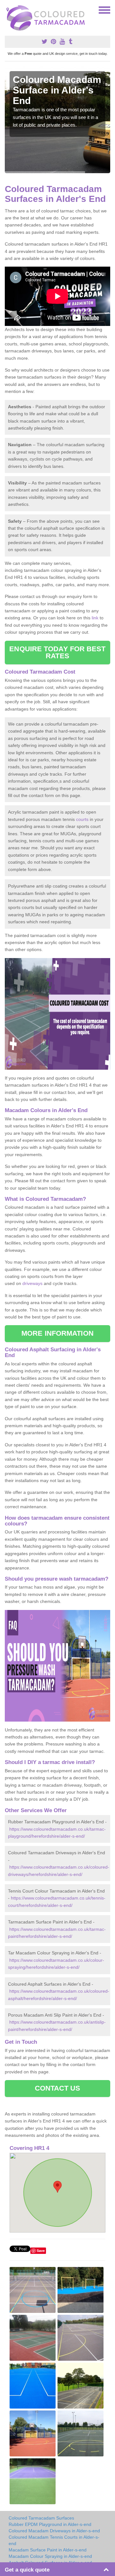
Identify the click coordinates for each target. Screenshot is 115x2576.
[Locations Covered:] (8, 10)
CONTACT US (58, 2088)
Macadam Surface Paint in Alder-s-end (48, 2550)
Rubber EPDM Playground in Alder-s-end (50, 2524)
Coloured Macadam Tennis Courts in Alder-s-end (54, 2540)
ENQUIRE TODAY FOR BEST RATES (57, 652)
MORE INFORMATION (57, 1333)
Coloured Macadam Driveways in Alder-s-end (54, 2531)
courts (82, 819)
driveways (32, 1283)
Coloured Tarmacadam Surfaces (41, 2518)
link (95, 618)
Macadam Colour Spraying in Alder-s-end (50, 2556)
